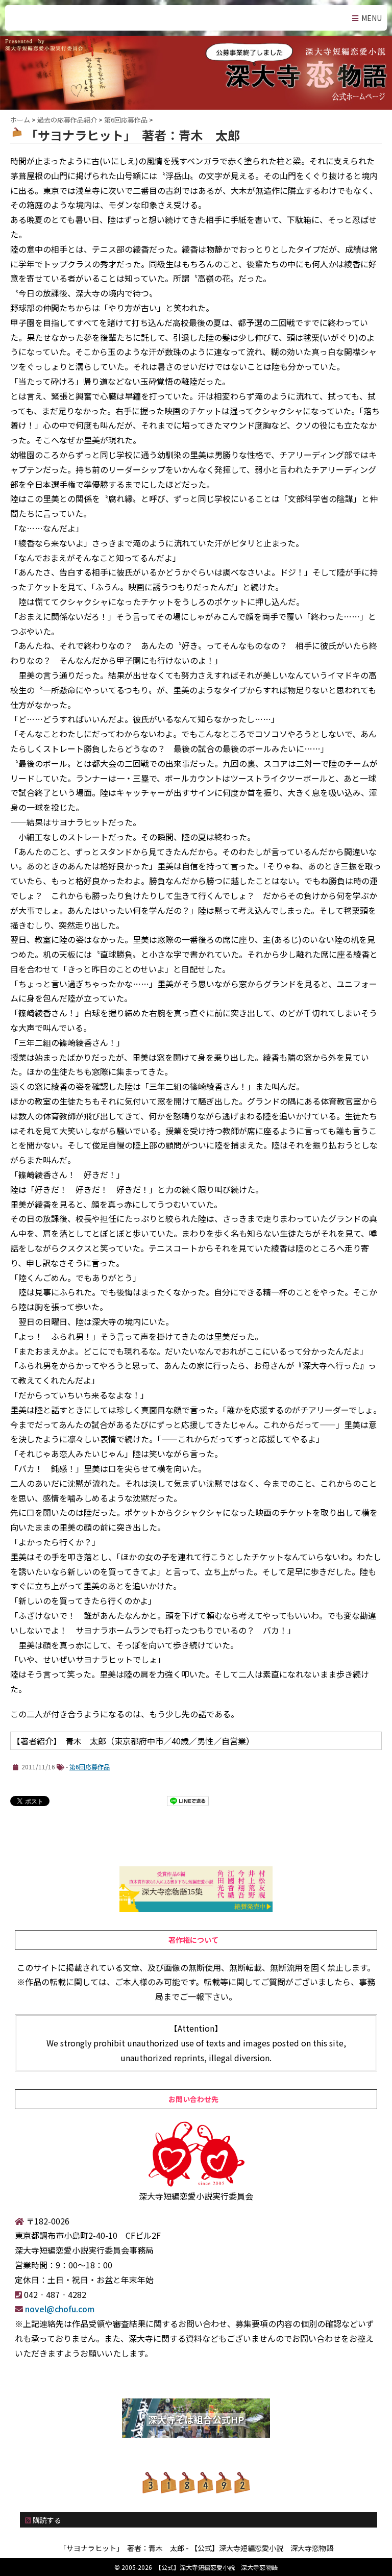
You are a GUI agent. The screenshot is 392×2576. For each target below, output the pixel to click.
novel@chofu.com (60, 2309)
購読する (46, 2520)
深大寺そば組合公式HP (196, 2419)
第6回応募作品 (90, 1767)
